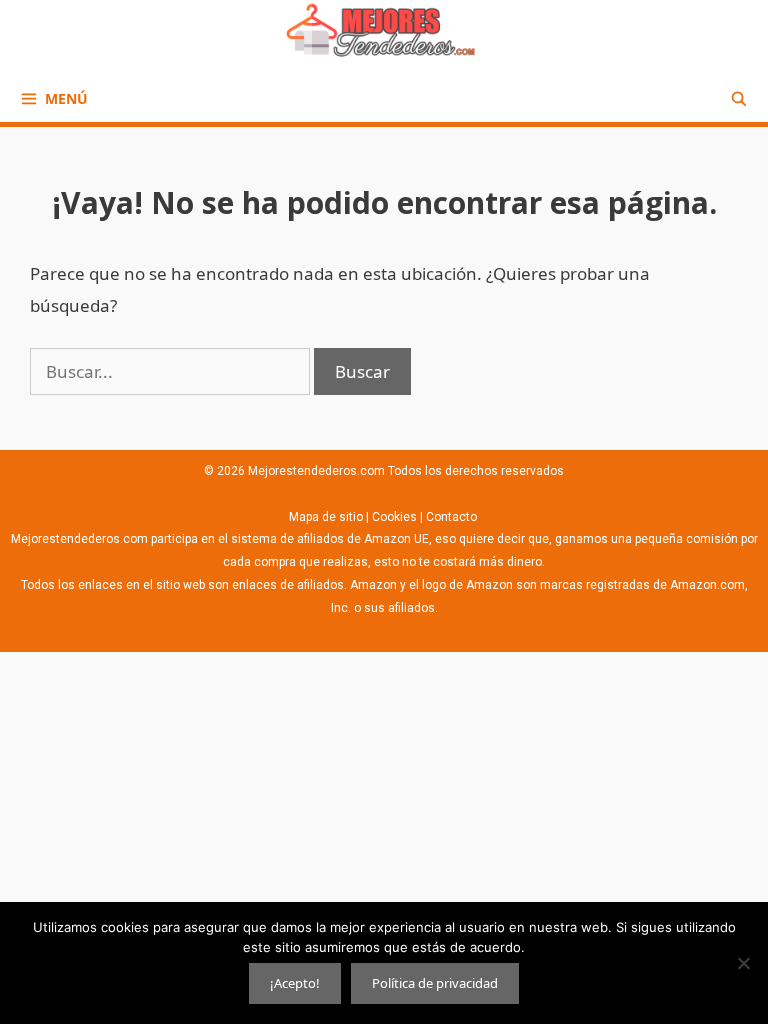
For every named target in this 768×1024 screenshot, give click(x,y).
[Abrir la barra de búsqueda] (739, 98)
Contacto (453, 517)
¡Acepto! (295, 983)
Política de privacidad (435, 983)
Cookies (394, 517)
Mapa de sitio (327, 517)
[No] (743, 963)
